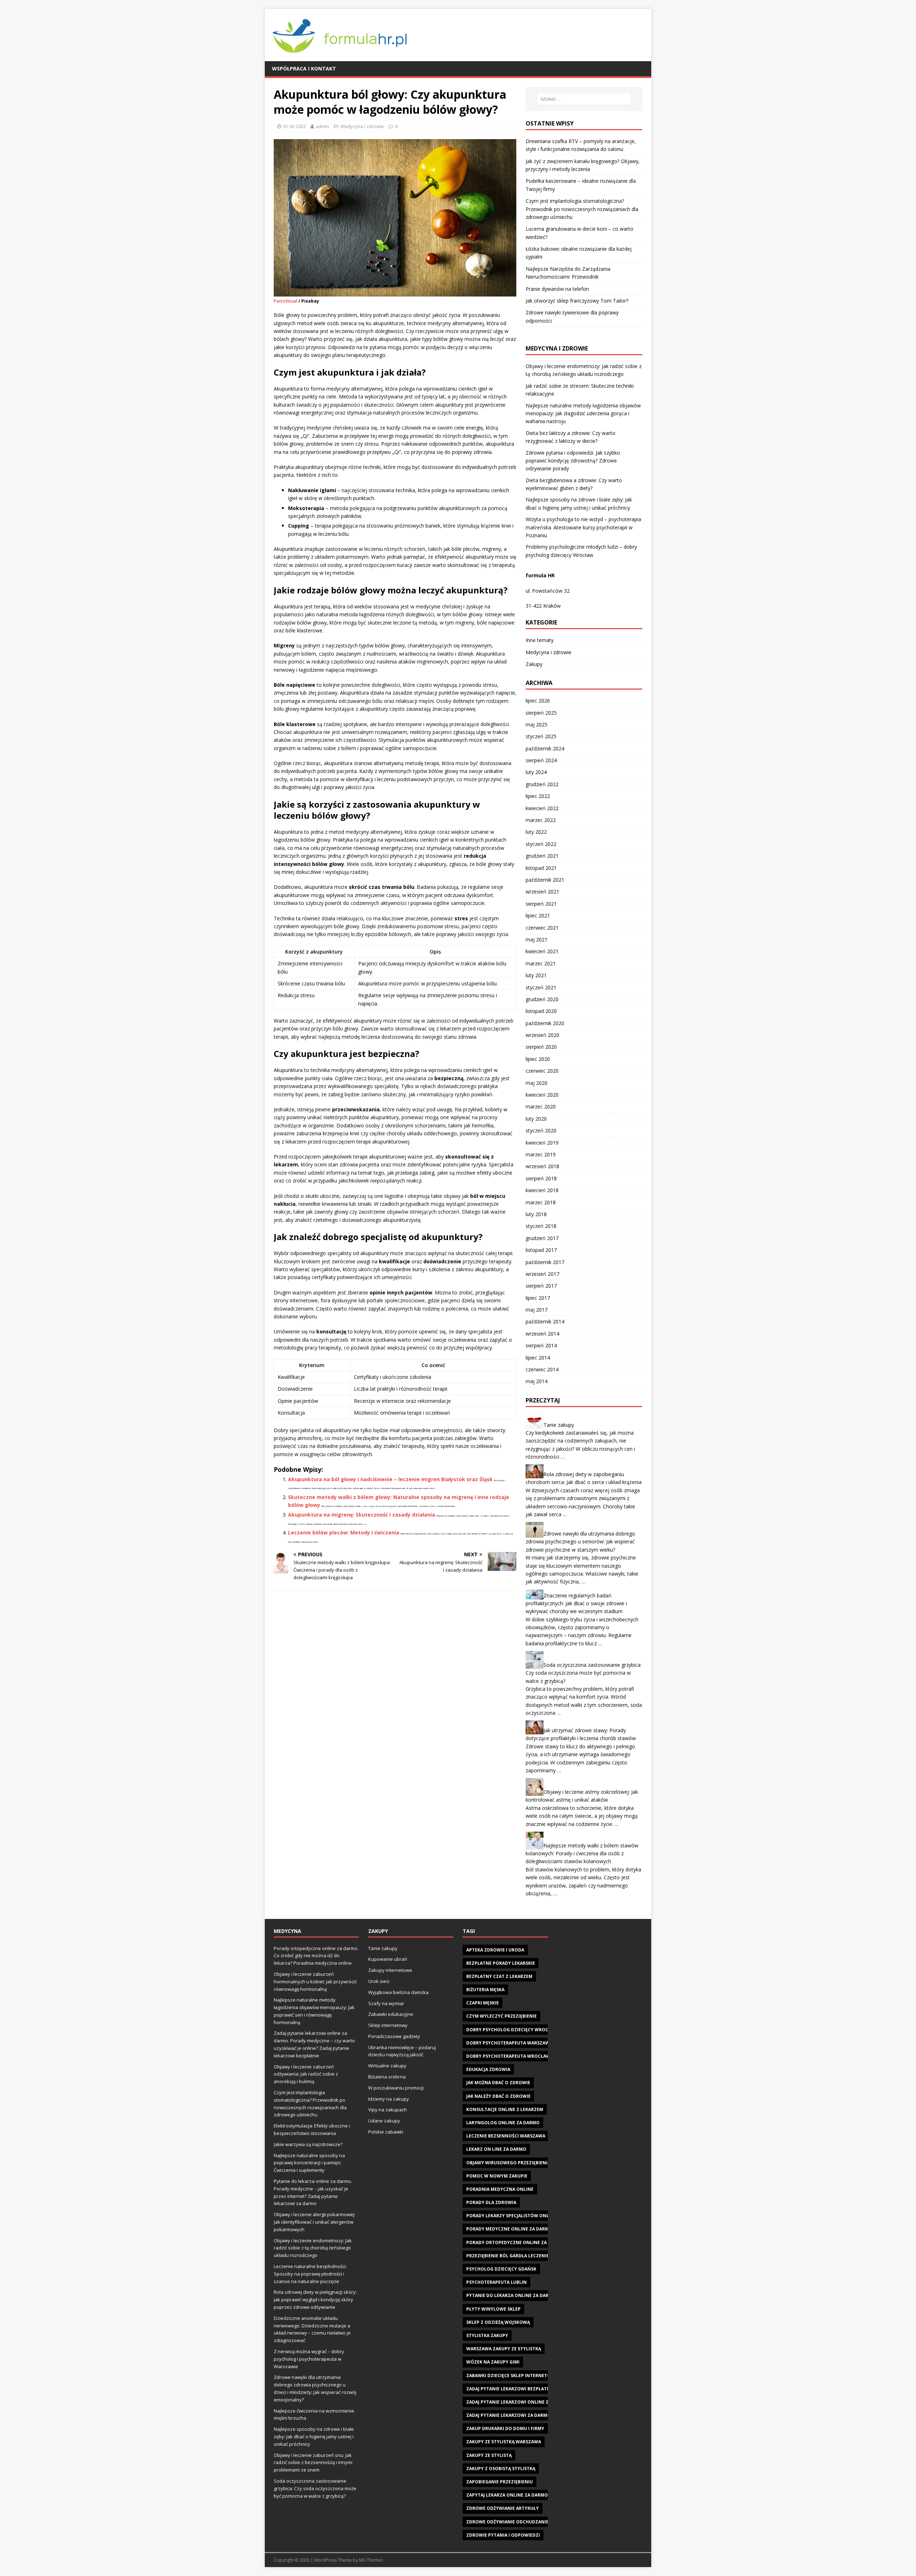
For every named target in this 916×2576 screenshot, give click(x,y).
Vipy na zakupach (388, 2110)
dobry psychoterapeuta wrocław (508, 2056)
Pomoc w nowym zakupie (497, 2176)
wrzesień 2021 (542, 892)
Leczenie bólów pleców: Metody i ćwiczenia (344, 1532)
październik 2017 (545, 1262)
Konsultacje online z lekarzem (505, 2109)
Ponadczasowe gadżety (394, 2036)
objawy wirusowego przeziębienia (508, 2163)
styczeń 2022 (541, 844)
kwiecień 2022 (542, 808)
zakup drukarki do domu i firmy (505, 2428)
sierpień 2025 (541, 713)
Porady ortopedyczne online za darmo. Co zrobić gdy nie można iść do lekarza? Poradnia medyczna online (316, 1956)
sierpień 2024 (541, 760)
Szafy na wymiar (386, 2003)
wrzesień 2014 (542, 1334)
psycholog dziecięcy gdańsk (501, 2269)
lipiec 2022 (538, 796)
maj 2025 (537, 724)
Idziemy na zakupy (389, 2099)
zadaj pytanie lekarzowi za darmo (508, 2415)
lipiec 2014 (538, 1358)
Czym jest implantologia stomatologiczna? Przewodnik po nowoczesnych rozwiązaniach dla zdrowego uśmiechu (582, 209)
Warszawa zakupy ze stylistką (504, 2349)
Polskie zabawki (386, 2132)
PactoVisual (286, 301)
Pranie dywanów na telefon (557, 289)
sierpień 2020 (541, 1047)
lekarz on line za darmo (496, 2149)
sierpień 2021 (541, 904)
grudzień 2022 (542, 784)
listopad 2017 (541, 1250)
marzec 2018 (541, 1202)
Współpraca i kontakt (304, 68)
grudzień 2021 (542, 856)
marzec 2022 (541, 820)
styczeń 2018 (541, 1226)
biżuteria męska (485, 1990)
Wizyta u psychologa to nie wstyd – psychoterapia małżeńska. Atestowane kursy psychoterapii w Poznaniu (583, 527)
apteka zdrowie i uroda (495, 1950)
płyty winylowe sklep (493, 2309)
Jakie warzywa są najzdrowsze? (308, 2144)
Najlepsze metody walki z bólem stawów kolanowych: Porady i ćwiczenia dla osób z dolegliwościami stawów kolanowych (582, 1853)
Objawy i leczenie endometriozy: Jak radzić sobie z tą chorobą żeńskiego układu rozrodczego (313, 2248)
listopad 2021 (541, 868)
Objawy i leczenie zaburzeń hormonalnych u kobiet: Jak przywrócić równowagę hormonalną (315, 1982)
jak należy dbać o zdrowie (498, 2096)
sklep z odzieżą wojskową (498, 2322)
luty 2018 (536, 1214)
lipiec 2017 (538, 1298)
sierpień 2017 (541, 1286)
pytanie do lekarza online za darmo (511, 2295)
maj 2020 (537, 1083)
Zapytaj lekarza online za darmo (507, 2495)
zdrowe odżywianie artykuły (503, 2508)
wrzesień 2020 (542, 1035)
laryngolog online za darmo (503, 2123)
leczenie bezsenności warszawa (506, 2136)
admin (322, 126)
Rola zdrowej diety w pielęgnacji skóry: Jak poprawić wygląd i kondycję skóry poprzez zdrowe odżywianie (315, 2300)
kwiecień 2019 (542, 1143)
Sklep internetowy (388, 2025)
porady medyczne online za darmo (509, 2229)
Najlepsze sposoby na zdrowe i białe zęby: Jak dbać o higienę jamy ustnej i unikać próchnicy (314, 2437)
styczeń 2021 (541, 987)
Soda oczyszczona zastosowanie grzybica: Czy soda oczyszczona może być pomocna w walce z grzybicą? (584, 1673)
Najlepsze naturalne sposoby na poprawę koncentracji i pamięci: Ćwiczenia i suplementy (309, 2163)
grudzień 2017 (542, 1238)
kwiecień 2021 (542, 951)
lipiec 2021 (538, 915)
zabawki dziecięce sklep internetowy (512, 2376)
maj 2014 (537, 1381)
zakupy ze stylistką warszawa (504, 2442)
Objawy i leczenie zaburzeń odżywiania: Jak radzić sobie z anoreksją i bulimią (306, 2074)
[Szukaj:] (584, 99)
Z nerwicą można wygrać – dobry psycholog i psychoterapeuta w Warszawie (309, 2359)
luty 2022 (536, 832)
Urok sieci (379, 1981)
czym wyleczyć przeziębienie (501, 2016)
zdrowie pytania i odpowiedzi (503, 2535)
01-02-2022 (294, 126)
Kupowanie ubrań (388, 1959)
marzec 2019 (541, 1154)
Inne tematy (540, 640)
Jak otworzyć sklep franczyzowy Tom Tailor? (577, 301)
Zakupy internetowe (390, 1970)
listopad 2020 (541, 1011)
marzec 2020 (541, 1106)
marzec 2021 (541, 963)
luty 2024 (536, 772)
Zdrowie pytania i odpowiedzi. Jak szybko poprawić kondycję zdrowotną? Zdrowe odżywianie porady (573, 461)
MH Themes (371, 2560)
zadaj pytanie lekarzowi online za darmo (518, 2402)
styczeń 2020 (541, 1130)
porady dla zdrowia (491, 2202)
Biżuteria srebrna (387, 2077)
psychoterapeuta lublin (496, 2282)
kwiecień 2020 (542, 1095)
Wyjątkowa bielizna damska (398, 1992)
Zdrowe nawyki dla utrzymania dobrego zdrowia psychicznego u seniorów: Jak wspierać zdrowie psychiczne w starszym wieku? (580, 1542)
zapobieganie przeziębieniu (500, 2482)
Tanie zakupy (559, 1425)
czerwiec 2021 (542, 928)
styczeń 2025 (541, 736)
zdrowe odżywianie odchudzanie (507, 2522)
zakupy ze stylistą (489, 2455)
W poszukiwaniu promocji (396, 2088)
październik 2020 (545, 1023)
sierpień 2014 (541, 1345)
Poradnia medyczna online (500, 2189)
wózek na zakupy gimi (493, 2362)
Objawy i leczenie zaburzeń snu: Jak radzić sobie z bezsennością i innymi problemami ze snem (313, 2463)
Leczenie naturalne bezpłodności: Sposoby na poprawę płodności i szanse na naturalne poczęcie (310, 2274)
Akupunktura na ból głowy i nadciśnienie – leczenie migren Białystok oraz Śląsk (390, 1479)
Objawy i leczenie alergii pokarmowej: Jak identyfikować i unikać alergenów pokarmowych (315, 2222)
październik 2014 (545, 1321)
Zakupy (534, 664)
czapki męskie (483, 2003)
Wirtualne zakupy (387, 2066)
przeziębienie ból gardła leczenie (508, 2256)
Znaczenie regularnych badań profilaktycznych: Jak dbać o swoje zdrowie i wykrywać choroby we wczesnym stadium (576, 1603)
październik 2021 (545, 880)
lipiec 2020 (538, 1059)
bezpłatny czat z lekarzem (499, 1976)
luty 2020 (536, 1119)
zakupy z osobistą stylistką (501, 2469)
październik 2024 (545, 748)
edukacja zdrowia (488, 2069)
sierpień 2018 (541, 1178)
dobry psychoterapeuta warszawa (509, 2043)
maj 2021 (537, 939)
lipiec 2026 (538, 701)
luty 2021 (536, 975)
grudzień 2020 (542, 999)
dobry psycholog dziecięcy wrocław (512, 2030)
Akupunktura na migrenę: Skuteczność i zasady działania (362, 1515)
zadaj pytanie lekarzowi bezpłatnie (510, 2389)
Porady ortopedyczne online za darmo (515, 2242)
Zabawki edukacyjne (391, 2014)
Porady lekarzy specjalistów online (511, 2216)
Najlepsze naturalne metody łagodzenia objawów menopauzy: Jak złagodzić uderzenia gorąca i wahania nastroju (583, 413)
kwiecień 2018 (542, 1190)
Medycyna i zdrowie (362, 126)
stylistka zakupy (487, 2335)
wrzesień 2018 (542, 1166)
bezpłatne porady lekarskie (501, 1963)
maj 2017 (537, 1310)
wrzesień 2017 (542, 1274)
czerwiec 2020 (542, 1071)
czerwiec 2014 (542, 1369)
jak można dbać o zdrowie (498, 2083)
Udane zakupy (384, 2121)
